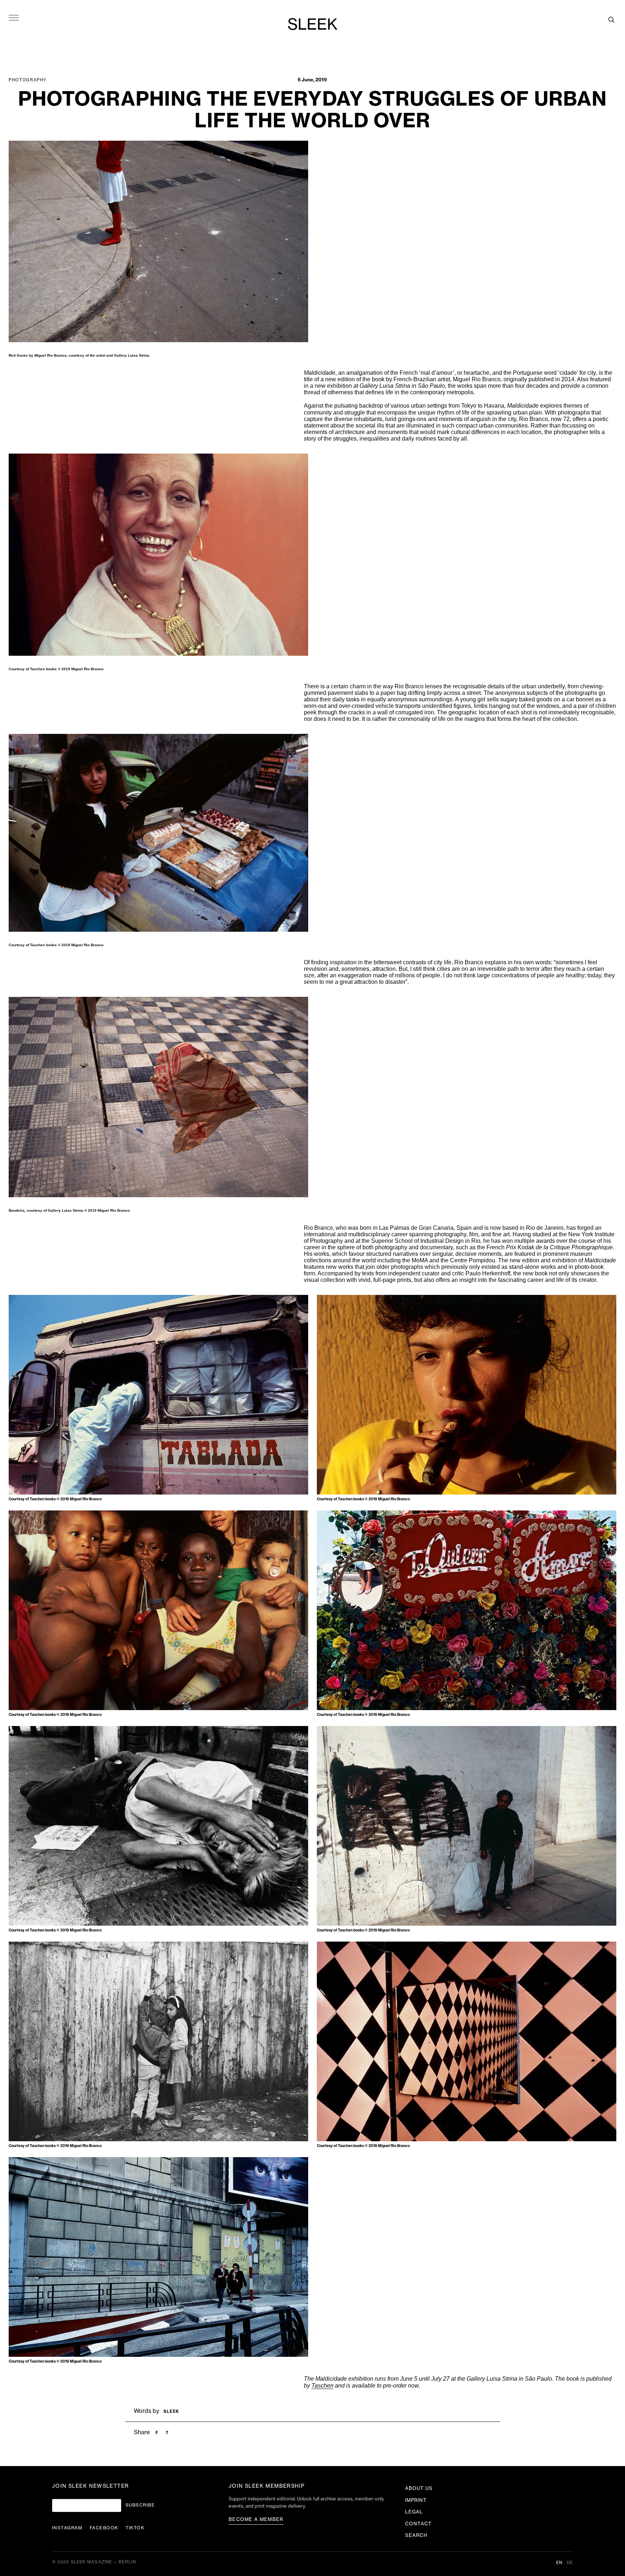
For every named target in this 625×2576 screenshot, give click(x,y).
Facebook (104, 2528)
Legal (414, 2512)
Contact (418, 2524)
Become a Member (256, 2519)
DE (570, 2563)
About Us (419, 2488)
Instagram (67, 2528)
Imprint (416, 2500)
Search (416, 2535)
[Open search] (611, 20)
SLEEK (312, 25)
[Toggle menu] (14, 17)
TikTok (135, 2528)
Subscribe (140, 2505)
